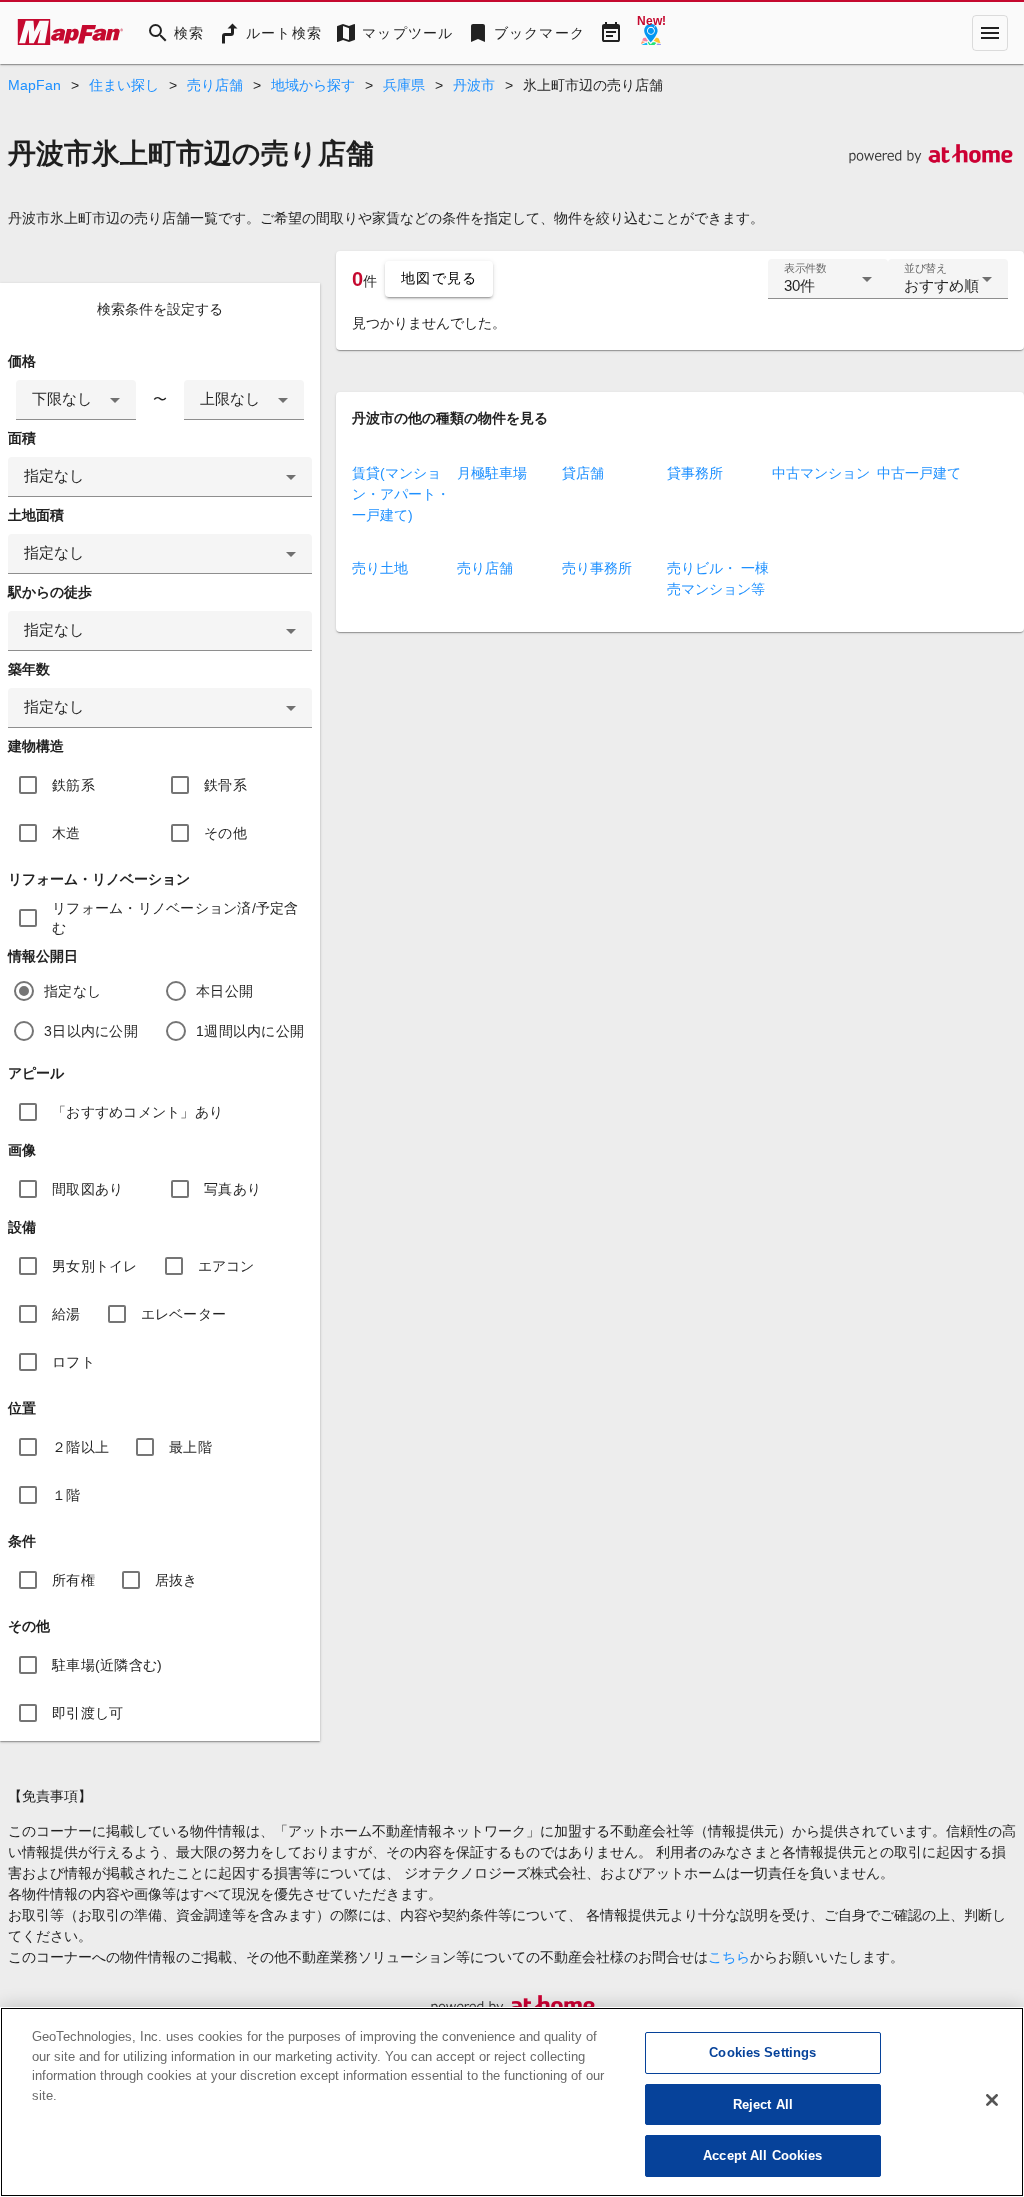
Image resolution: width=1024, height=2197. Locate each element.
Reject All (763, 2104)
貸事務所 (695, 473)
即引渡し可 (87, 1713)
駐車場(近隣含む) (107, 1665)
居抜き (176, 1580)
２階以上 (80, 1447)
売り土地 (380, 568)
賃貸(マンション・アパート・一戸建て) (401, 494)
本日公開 (224, 991)
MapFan (34, 85)
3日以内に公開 (91, 1031)
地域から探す (313, 85)
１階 (66, 1495)
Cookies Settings (762, 2052)
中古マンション (821, 473)
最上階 (190, 1447)
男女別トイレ (95, 1266)
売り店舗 (215, 85)
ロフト (73, 1362)
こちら (729, 1957)
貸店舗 (583, 473)
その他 (225, 833)
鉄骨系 (225, 785)
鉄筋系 (73, 785)
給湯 (66, 1314)
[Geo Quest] (651, 33)
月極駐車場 (492, 473)
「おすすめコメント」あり (137, 1112)
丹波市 (474, 85)
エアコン (226, 1266)
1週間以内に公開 (250, 1031)
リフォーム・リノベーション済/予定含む (175, 918)
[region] (512, 2102)
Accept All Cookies (762, 2155)
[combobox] (76, 400)
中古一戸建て (919, 473)
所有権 (73, 1580)
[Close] (992, 2100)
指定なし (72, 991)
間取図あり (87, 1189)
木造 (66, 833)
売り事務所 (597, 568)
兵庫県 (404, 85)
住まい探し (124, 85)
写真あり (232, 1189)
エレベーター (184, 1314)
